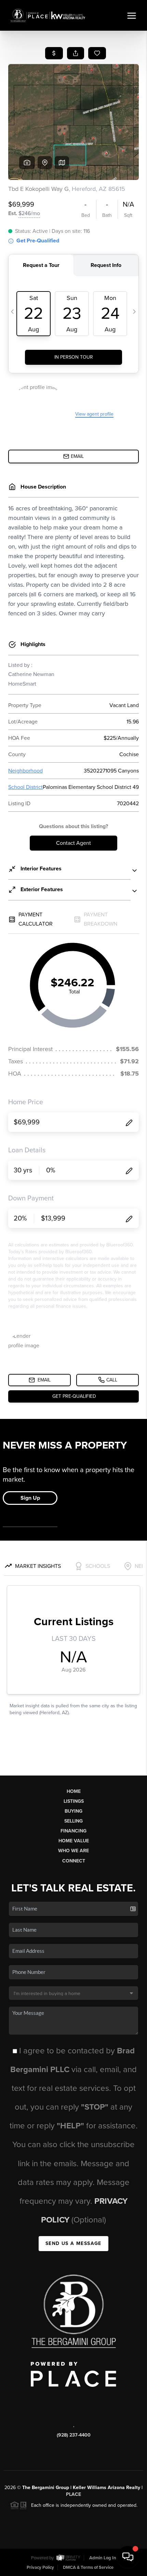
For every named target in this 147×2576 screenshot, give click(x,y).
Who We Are (73, 1851)
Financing (73, 1831)
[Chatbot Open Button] (128, 2557)
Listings (74, 1801)
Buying (73, 1811)
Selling (73, 1821)
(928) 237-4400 (74, 2435)
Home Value (74, 1841)
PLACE (73, 2494)
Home (74, 1791)
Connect (74, 1861)
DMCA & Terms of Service (88, 2567)
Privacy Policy (40, 2567)
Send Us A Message (73, 2243)
